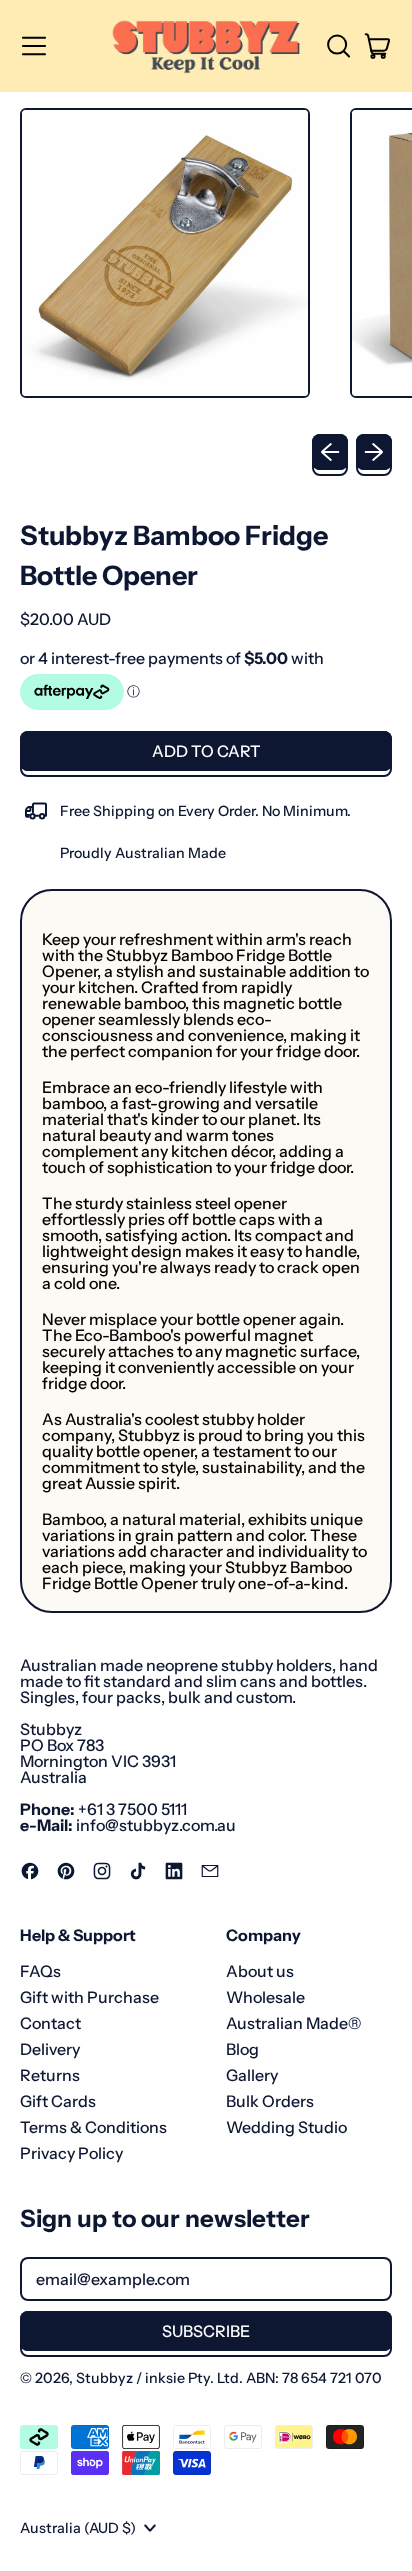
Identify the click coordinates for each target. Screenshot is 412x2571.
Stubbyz (104, 2378)
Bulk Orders (270, 2101)
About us (260, 1971)
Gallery (252, 2075)
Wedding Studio (286, 2127)
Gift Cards (58, 2101)
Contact (50, 2023)
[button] (338, 46)
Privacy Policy (71, 2153)
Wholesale (265, 1997)
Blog (242, 2049)
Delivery (50, 2049)
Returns (50, 2075)
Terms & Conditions (93, 2127)
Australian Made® (293, 2023)
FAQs (40, 1971)
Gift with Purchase (89, 1997)
